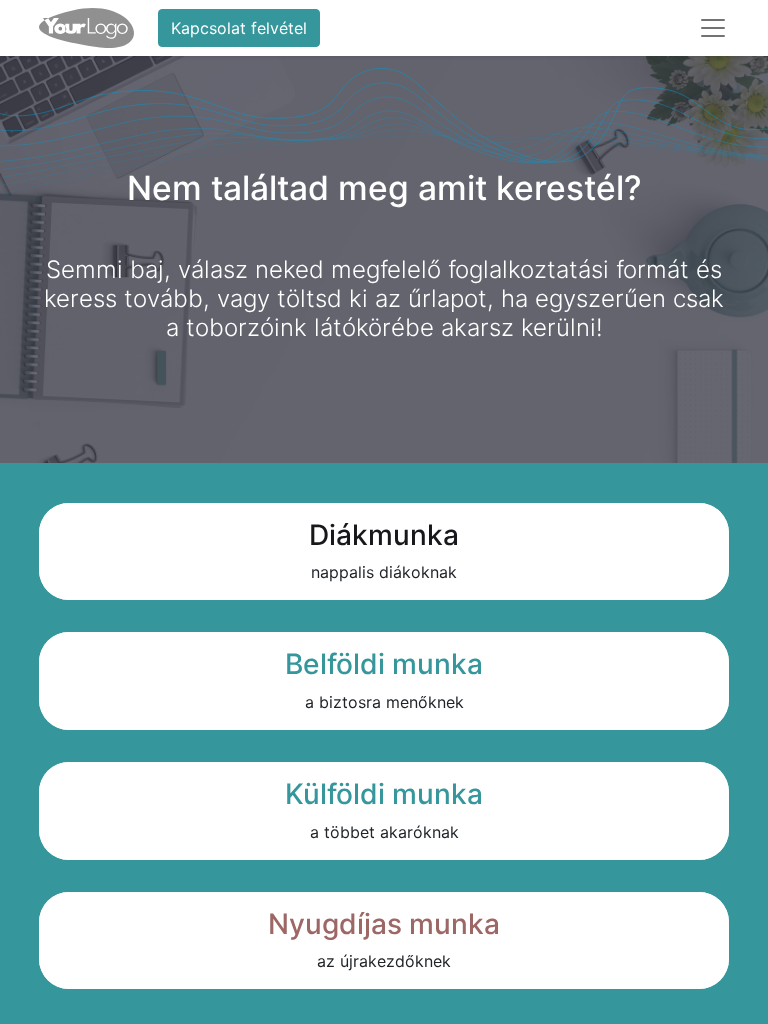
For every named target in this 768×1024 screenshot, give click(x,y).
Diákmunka (384, 535)
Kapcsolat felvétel (239, 28)
